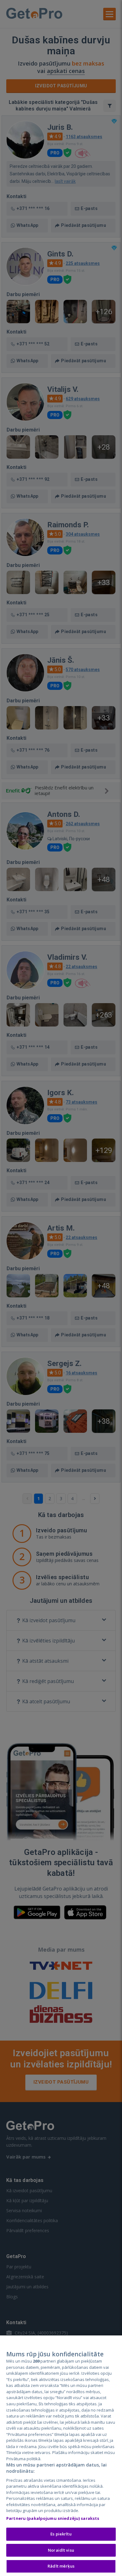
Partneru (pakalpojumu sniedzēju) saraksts (53, 2518)
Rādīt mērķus (61, 2566)
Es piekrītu (61, 2534)
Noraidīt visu (61, 2550)
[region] (61, 2456)
